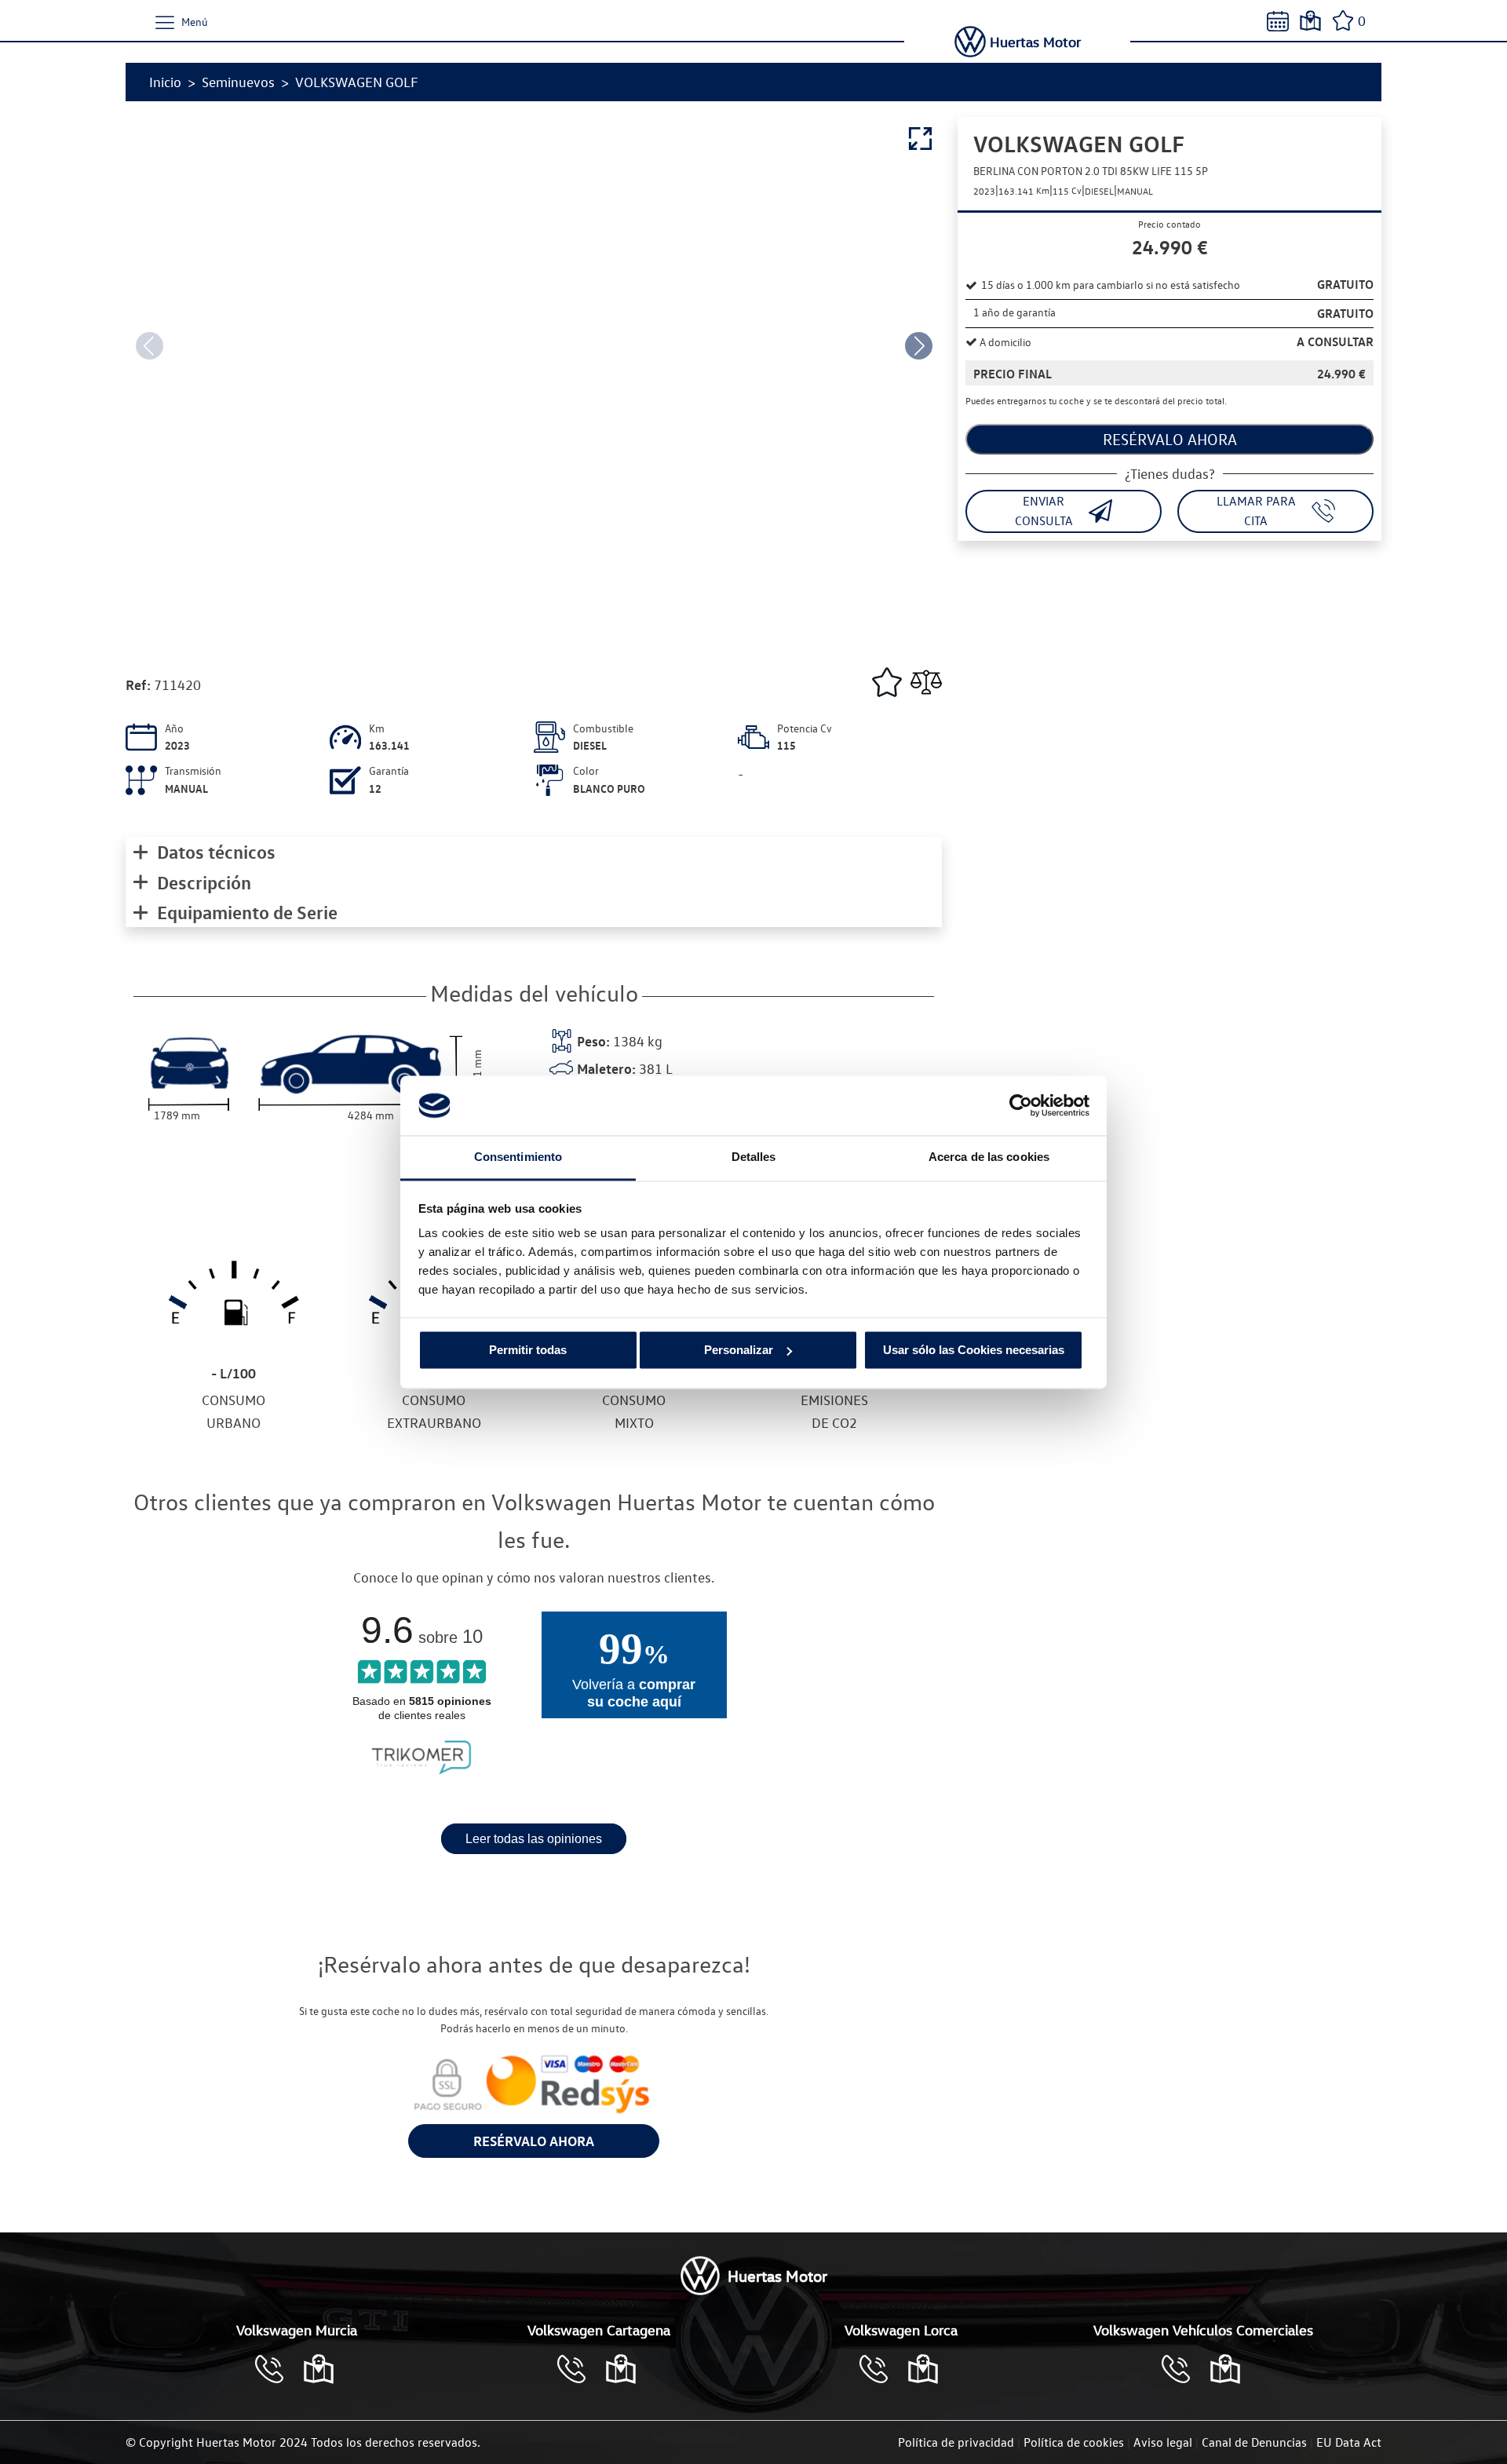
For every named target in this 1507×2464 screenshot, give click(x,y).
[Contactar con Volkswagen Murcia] (277, 2369)
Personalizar (739, 1350)
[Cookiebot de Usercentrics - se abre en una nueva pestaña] (1021, 1105)
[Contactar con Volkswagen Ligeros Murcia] (1184, 2369)
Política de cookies (1074, 2442)
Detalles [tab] (754, 1157)
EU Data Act (1349, 2442)
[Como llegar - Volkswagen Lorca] (923, 2369)
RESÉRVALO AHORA (534, 2141)
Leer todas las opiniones (534, 1839)
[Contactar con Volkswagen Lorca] (881, 2369)
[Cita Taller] (1278, 21)
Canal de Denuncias (1254, 2442)
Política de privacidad (956, 2442)
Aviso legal (1163, 2442)
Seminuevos (238, 82)
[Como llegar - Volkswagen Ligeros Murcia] (1225, 2369)
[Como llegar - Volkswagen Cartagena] (621, 2369)
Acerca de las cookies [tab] (989, 1157)
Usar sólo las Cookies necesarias (974, 1350)
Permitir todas (528, 1350)
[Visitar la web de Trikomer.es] (421, 1777)
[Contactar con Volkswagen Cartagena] (579, 2369)
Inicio (165, 82)
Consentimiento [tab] (518, 1157)
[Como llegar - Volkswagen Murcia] (319, 2369)
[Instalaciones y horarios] (1310, 21)
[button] (918, 345)
